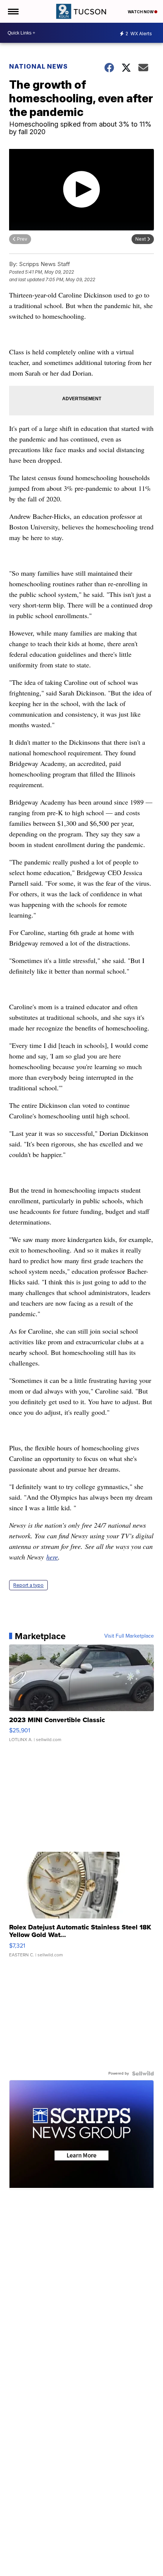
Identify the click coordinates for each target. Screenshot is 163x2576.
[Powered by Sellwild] (143, 2073)
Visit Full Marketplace (129, 1636)
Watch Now (141, 12)
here (52, 1557)
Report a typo (28, 1585)
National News (38, 66)
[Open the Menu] (13, 11)
